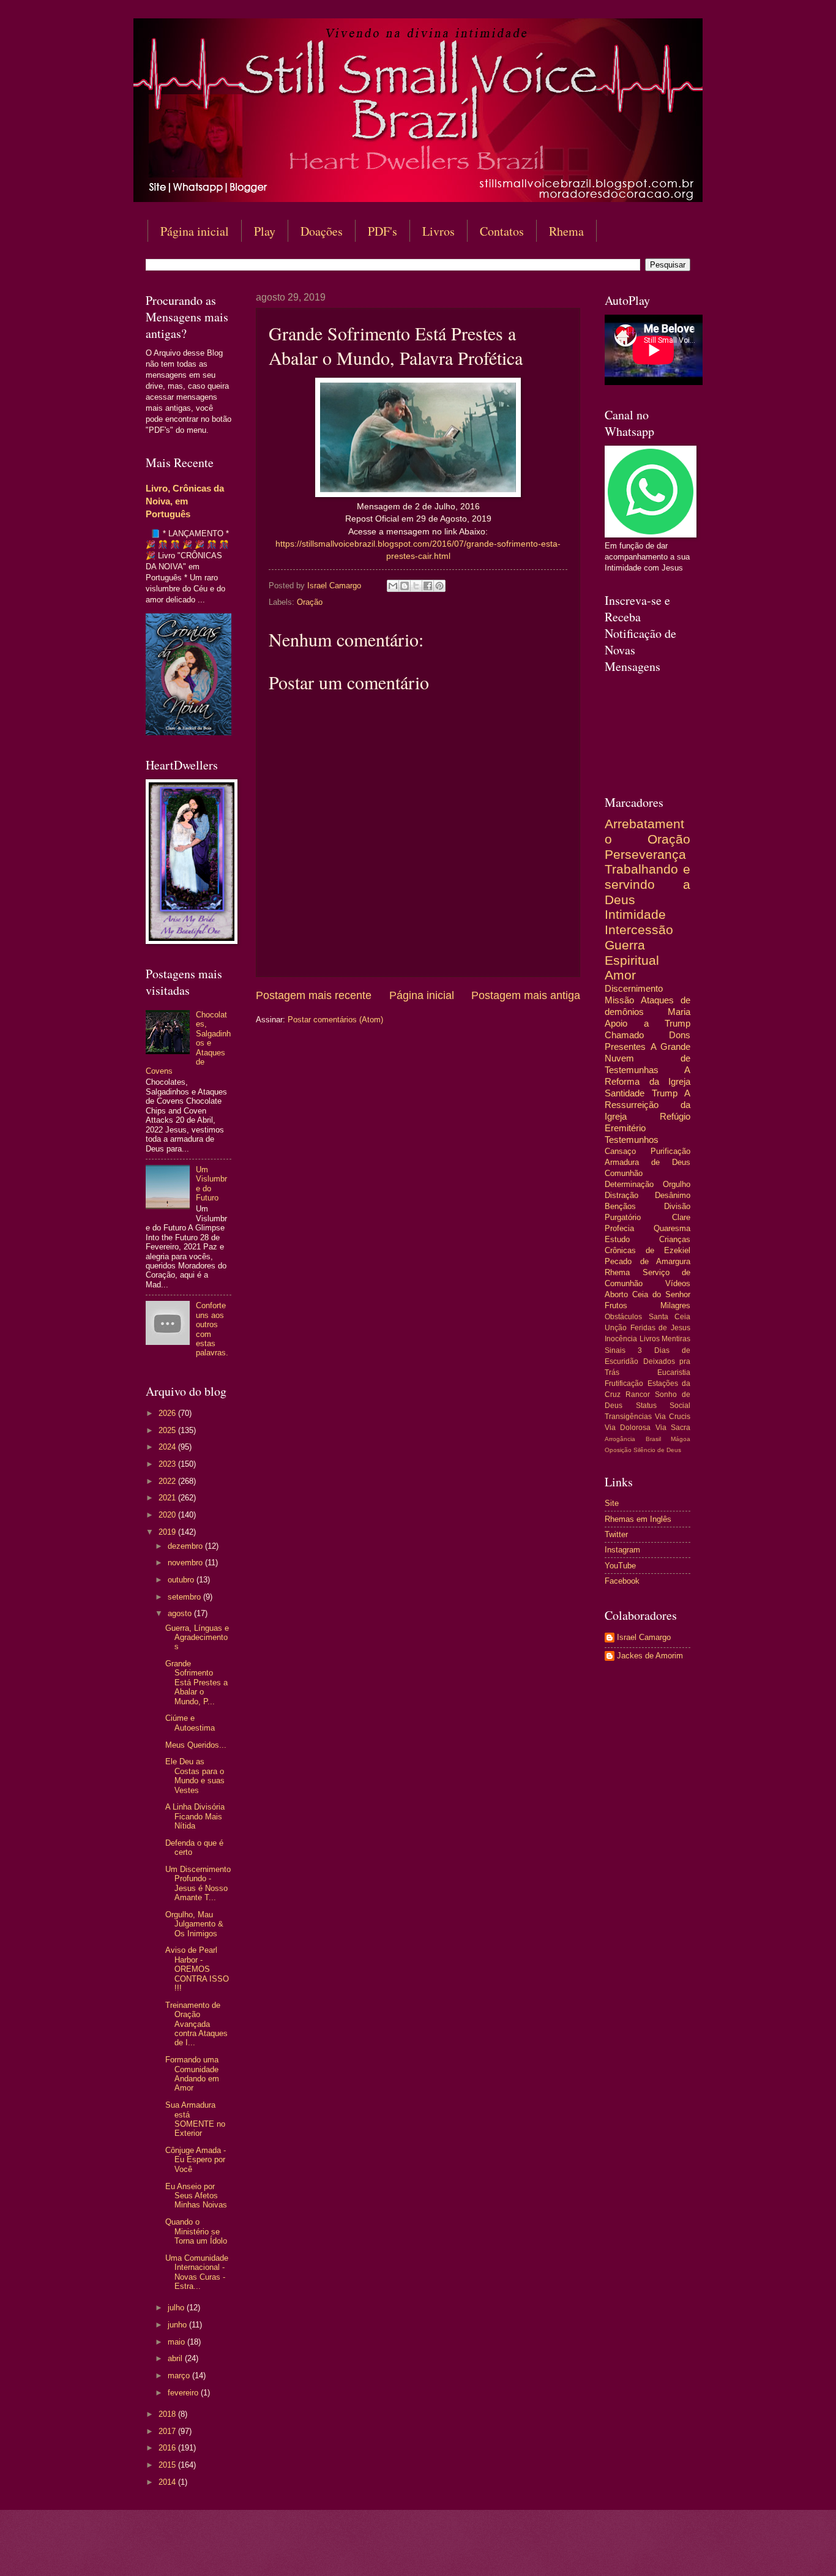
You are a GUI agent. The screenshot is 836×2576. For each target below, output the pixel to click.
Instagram (622, 1550)
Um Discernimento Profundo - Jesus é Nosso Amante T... (198, 1883)
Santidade (625, 1093)
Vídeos (678, 1283)
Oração (310, 602)
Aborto (616, 1294)
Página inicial (195, 231)
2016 (168, 2448)
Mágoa (681, 1439)
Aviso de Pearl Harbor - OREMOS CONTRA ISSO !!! (197, 1969)
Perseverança (645, 854)
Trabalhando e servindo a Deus (648, 884)
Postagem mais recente (314, 995)
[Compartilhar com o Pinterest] (439, 586)
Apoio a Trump (648, 1023)
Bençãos (620, 1206)
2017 (168, 2431)
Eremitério (625, 1128)
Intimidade (635, 914)
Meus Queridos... (196, 1745)
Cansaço (620, 1151)
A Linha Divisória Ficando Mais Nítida (195, 1816)
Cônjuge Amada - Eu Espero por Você (196, 2160)
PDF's (383, 231)
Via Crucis (673, 1417)
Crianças (675, 1239)
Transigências (628, 1417)
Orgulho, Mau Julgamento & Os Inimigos (194, 1924)
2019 (168, 1532)
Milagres (675, 1305)
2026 (168, 1413)
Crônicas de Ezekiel (648, 1250)
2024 (168, 1447)
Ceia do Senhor (661, 1294)
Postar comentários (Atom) (335, 1020)
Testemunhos (632, 1140)
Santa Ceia (670, 1317)
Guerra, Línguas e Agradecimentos (197, 1638)
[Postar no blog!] (405, 586)
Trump (665, 1093)
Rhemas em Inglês (638, 1519)
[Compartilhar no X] (416, 586)
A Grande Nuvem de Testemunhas (648, 1058)
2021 (168, 1498)
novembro (186, 1563)
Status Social (663, 1406)
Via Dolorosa (628, 1428)
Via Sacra (673, 1428)
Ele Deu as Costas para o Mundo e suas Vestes (195, 1776)
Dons (680, 1035)
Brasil (653, 1439)
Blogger (517, 2552)
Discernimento (634, 988)
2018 (168, 2414)
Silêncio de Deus (657, 1450)
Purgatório (623, 1217)
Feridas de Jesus (660, 1328)
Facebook (622, 1581)
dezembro (186, 1546)
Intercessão (639, 930)
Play (265, 231)
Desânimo (673, 1195)
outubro (182, 1580)
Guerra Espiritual (632, 953)
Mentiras (676, 1339)
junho (178, 2325)
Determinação (629, 1184)
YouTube (620, 1566)
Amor (620, 975)
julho (177, 2308)
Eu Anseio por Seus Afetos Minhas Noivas (196, 2196)
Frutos (616, 1305)
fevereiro (184, 2393)
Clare (681, 1217)
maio (177, 2342)
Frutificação (624, 1383)
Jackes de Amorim (650, 1656)
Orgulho (677, 1184)
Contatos (502, 231)
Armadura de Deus (648, 1162)
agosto (181, 1613)
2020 (168, 1515)
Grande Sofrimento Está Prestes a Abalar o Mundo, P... (196, 1683)
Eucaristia (674, 1372)
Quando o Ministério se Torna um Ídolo (196, 2231)
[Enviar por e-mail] (393, 586)
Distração (621, 1195)
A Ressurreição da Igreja (648, 1105)
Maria (679, 1012)
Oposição (618, 1450)
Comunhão (624, 1173)
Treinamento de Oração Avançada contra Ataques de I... (196, 2024)
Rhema (566, 231)
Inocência (621, 1339)
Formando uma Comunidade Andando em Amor (192, 2074)
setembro (185, 1597)
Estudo (617, 1239)
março (180, 2376)
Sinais (615, 1350)
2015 (168, 2465)
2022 (168, 1481)
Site (612, 1503)
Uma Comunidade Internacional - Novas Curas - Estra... (197, 2272)
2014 (168, 2482)
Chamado (624, 1035)
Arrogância (620, 1439)
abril (176, 2358)
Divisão (677, 1206)
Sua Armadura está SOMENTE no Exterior (195, 2119)
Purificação (670, 1151)
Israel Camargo (644, 1637)
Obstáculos (623, 1317)
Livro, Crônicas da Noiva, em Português (185, 501)
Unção (616, 1328)
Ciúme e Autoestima (190, 1723)
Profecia (619, 1228)
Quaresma (672, 1228)
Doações (322, 231)
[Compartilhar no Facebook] (428, 586)
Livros (439, 231)
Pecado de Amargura (648, 1261)
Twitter (616, 1534)
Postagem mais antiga (526, 995)
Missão (619, 1000)
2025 (168, 1430)
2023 (168, 1464)
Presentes (625, 1046)
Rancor (638, 1395)
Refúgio (675, 1116)
